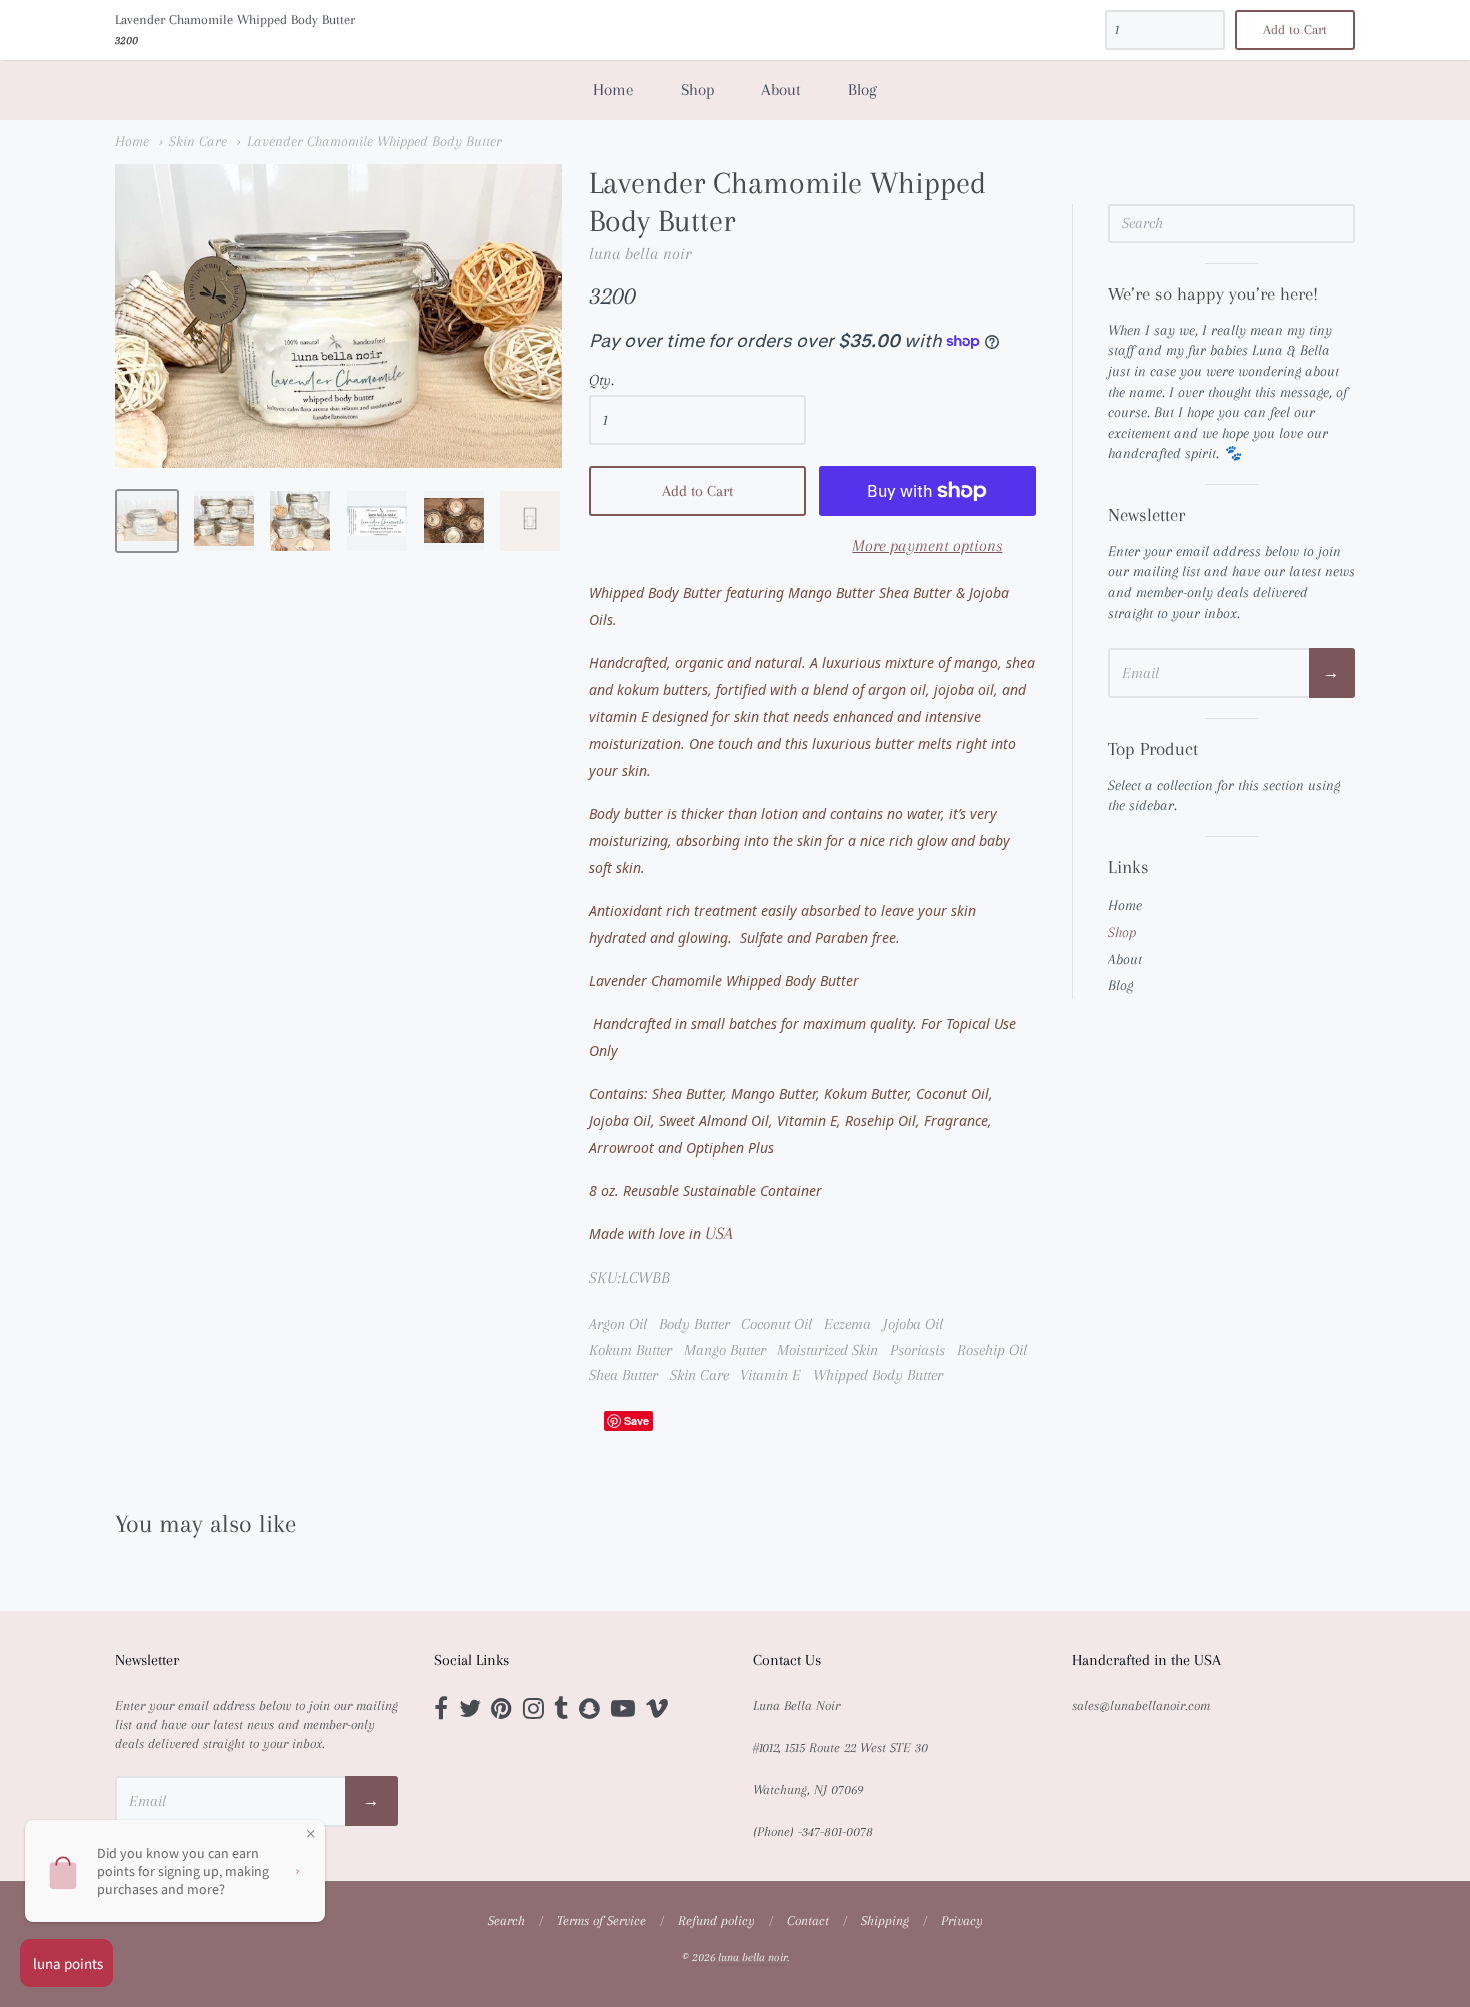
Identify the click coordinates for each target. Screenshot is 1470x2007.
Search (506, 1920)
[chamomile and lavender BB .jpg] (377, 521)
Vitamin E (770, 1375)
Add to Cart (697, 491)
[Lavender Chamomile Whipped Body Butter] (147, 521)
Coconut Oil (776, 1324)
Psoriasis (917, 1350)
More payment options (927, 545)
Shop (698, 89)
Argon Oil (618, 1324)
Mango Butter (725, 1350)
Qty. (601, 380)
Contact (808, 1920)
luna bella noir (640, 253)
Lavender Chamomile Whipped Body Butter (374, 141)
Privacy (962, 1920)
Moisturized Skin (827, 1350)
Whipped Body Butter (878, 1375)
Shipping (885, 1920)
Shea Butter (623, 1375)
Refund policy (716, 1920)
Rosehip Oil (992, 1350)
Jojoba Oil (913, 1324)
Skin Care (198, 141)
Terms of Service (601, 1920)
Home (613, 89)
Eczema (847, 1324)
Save (636, 1420)
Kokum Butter (630, 1350)
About (781, 89)
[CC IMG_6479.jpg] (454, 521)
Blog (862, 89)
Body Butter (694, 1324)
